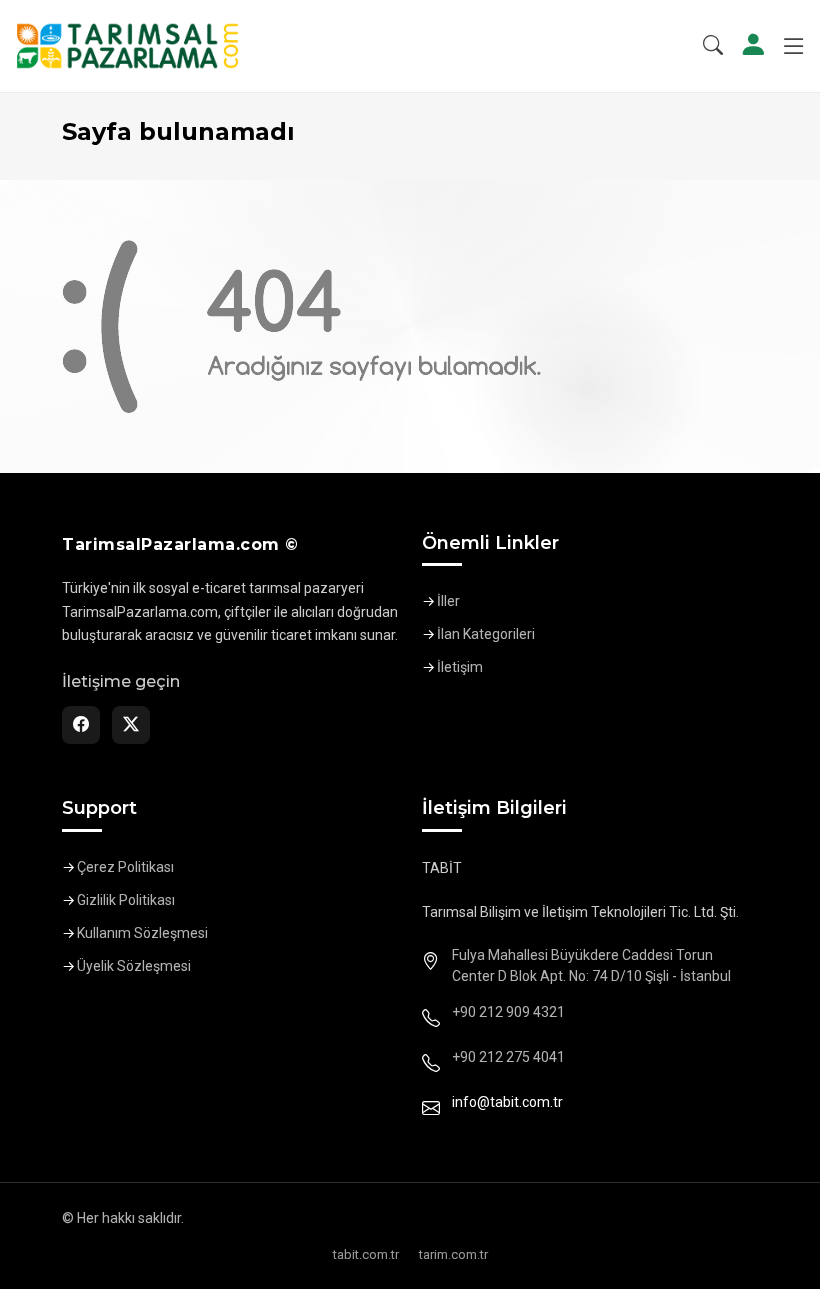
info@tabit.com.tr (507, 1102)
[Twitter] (131, 725)
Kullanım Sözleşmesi (142, 933)
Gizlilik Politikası (126, 900)
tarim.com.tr (453, 1254)
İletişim (460, 667)
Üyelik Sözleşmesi (134, 966)
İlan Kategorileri (486, 634)
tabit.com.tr (366, 1254)
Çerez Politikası (125, 867)
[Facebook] (81, 725)
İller (448, 601)
